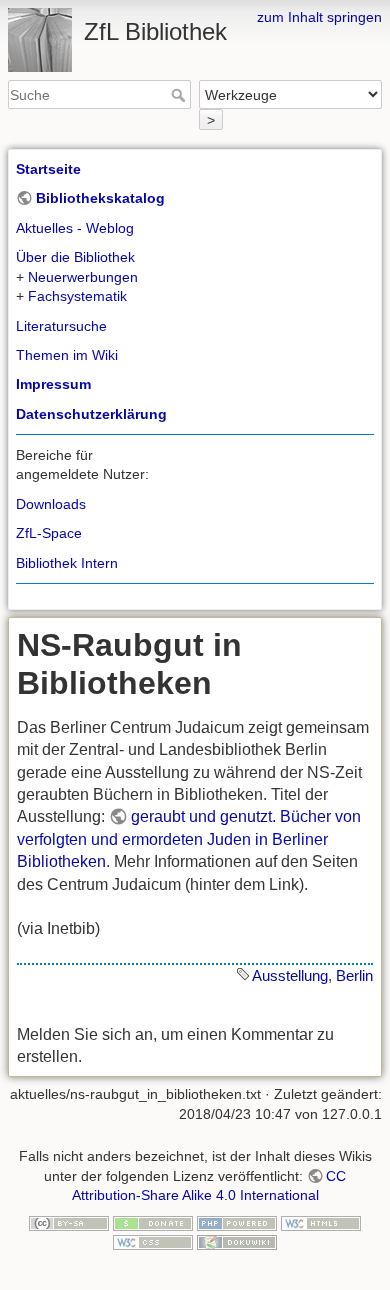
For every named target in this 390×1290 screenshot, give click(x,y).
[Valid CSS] (153, 1241)
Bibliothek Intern (67, 563)
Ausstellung (290, 975)
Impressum (53, 384)
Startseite (48, 169)
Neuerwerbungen (83, 277)
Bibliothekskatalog (100, 198)
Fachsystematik (77, 296)
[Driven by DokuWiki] (237, 1241)
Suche (180, 95)
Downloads (51, 504)
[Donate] (153, 1222)
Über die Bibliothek (75, 257)
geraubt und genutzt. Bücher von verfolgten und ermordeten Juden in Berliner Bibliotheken (189, 839)
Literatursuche (61, 326)
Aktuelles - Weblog (75, 228)
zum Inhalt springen (319, 17)
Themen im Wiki (67, 355)
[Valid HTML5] (321, 1222)
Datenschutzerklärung (91, 414)
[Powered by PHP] (237, 1222)
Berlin (354, 975)
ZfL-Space (49, 533)
